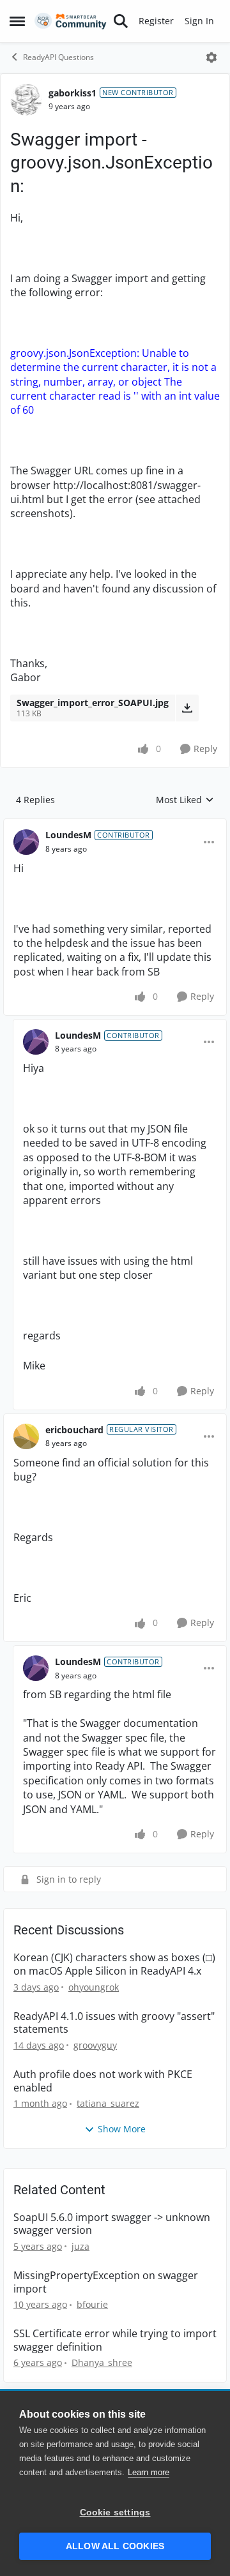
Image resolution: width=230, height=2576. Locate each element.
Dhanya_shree (102, 2362)
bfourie (92, 2304)
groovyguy (95, 2045)
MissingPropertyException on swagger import (106, 2282)
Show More (122, 2129)
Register (156, 21)
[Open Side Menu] (17, 21)
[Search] (121, 21)
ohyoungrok (94, 1987)
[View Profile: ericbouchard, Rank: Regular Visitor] (26, 1436)
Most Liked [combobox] (185, 800)
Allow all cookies (115, 2546)
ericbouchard (74, 1430)
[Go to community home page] (71, 21)
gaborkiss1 (73, 93)
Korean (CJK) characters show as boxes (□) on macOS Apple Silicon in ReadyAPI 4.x (114, 1964)
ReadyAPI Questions (58, 57)
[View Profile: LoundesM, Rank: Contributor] (26, 842)
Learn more (149, 2472)
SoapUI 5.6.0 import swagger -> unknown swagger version (112, 2224)
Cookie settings (115, 2512)
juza (80, 2246)
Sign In (199, 21)
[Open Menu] (211, 57)
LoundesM (68, 835)
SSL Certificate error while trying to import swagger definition (115, 2340)
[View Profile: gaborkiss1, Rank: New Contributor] (26, 100)
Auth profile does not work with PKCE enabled (103, 2081)
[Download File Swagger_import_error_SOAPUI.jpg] (187, 708)
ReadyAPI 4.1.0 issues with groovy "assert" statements (114, 2023)
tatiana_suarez (108, 2103)
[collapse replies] (115, 825)
